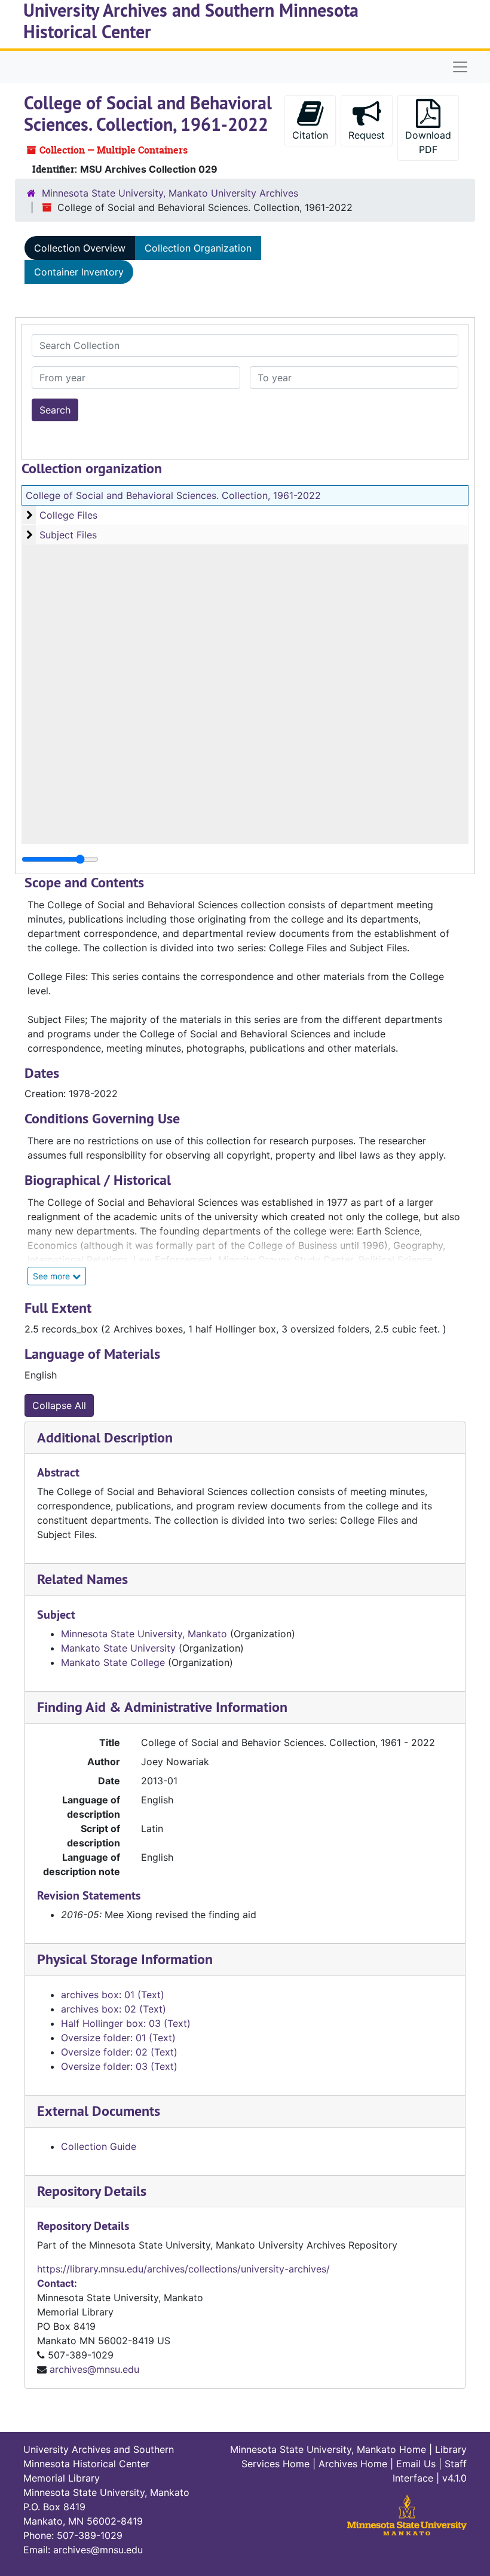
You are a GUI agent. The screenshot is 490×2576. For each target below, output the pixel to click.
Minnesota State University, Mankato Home (328, 2449)
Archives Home (353, 2464)
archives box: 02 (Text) (114, 2009)
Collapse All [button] (59, 1405)
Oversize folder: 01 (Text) (118, 2038)
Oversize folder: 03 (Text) (119, 2066)
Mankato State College (113, 1662)
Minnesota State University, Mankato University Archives (170, 193)
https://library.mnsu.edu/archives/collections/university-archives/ (183, 2269)
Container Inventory (79, 272)
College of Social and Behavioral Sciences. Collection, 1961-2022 (173, 495)
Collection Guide (99, 2146)
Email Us (416, 2464)
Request (367, 135)
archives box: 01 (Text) (113, 1995)
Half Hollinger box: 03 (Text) (126, 2023)
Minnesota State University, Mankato (144, 1634)
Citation (310, 135)
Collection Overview (80, 248)
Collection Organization (198, 248)
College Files (68, 515)
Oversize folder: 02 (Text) (119, 2052)
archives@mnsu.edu (94, 2369)
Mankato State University (118, 1648)
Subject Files (68, 535)
